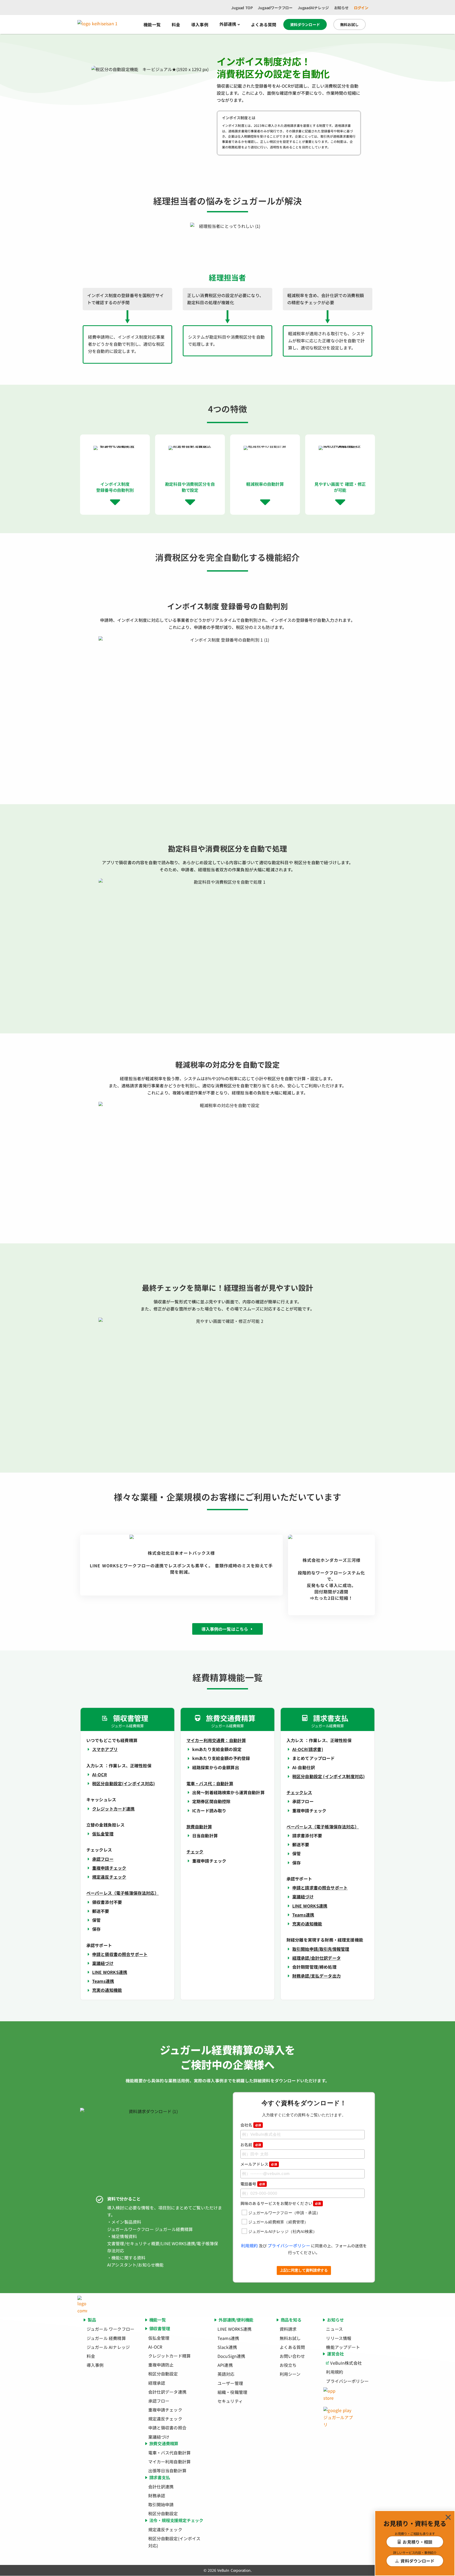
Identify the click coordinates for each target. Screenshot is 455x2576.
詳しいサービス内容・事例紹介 (415, 2552)
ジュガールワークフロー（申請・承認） (284, 2213)
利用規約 (249, 2245)
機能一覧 (152, 24)
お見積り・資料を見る (415, 2523)
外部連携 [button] (228, 24)
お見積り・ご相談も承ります (415, 2534)
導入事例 (200, 24)
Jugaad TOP (242, 8)
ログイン (361, 8)
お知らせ (341, 8)
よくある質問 (264, 24)
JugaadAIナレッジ (313, 8)
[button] (448, 2517)
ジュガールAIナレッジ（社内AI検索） (283, 2232)
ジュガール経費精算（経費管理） (278, 2222)
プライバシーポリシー (289, 2245)
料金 (176, 24)
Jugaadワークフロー (275, 8)
